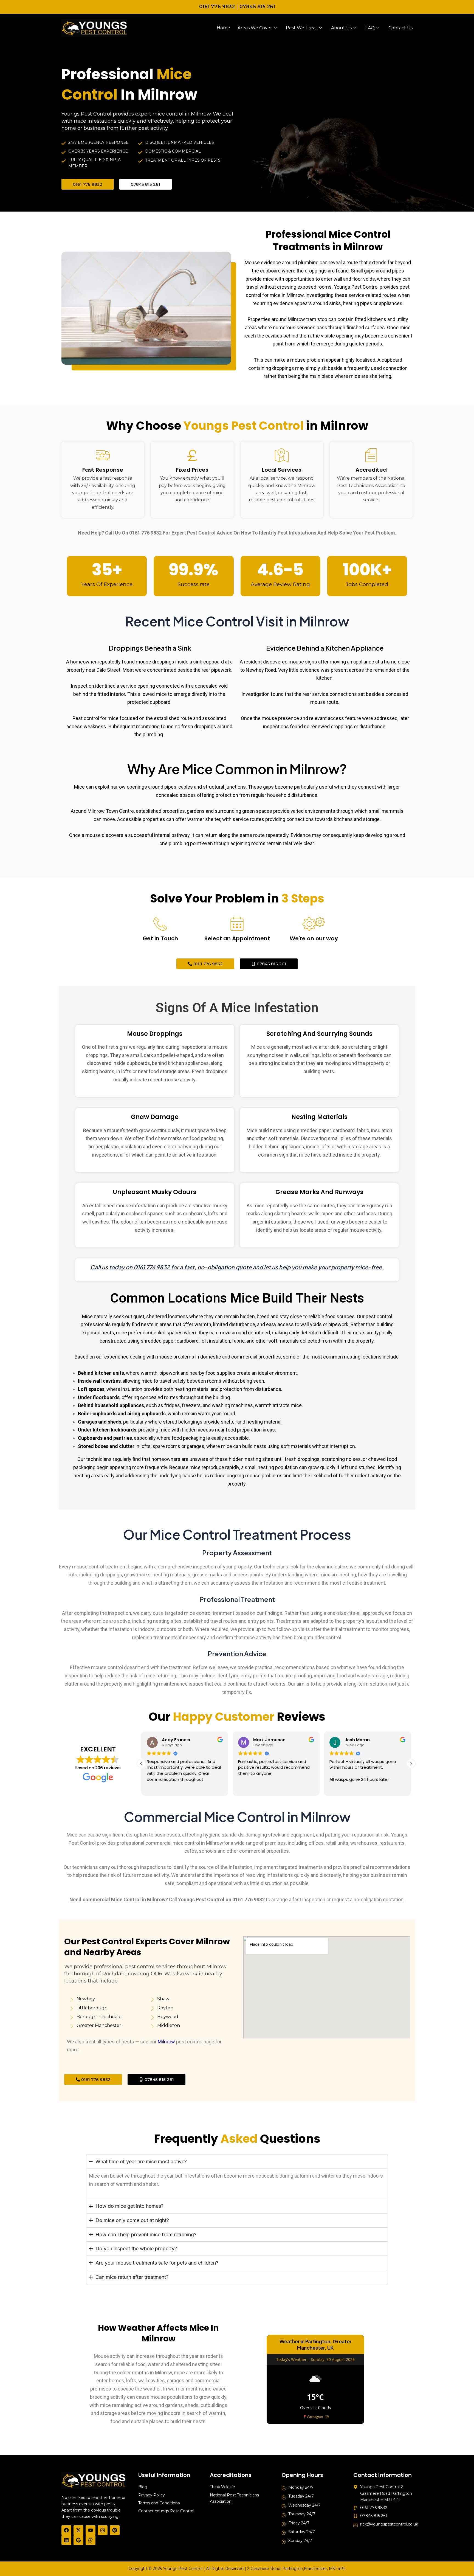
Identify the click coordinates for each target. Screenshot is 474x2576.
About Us (341, 28)
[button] (411, 1764)
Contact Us (400, 28)
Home (223, 28)
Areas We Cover (255, 28)
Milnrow (166, 2042)
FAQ (370, 28)
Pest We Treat (302, 28)
